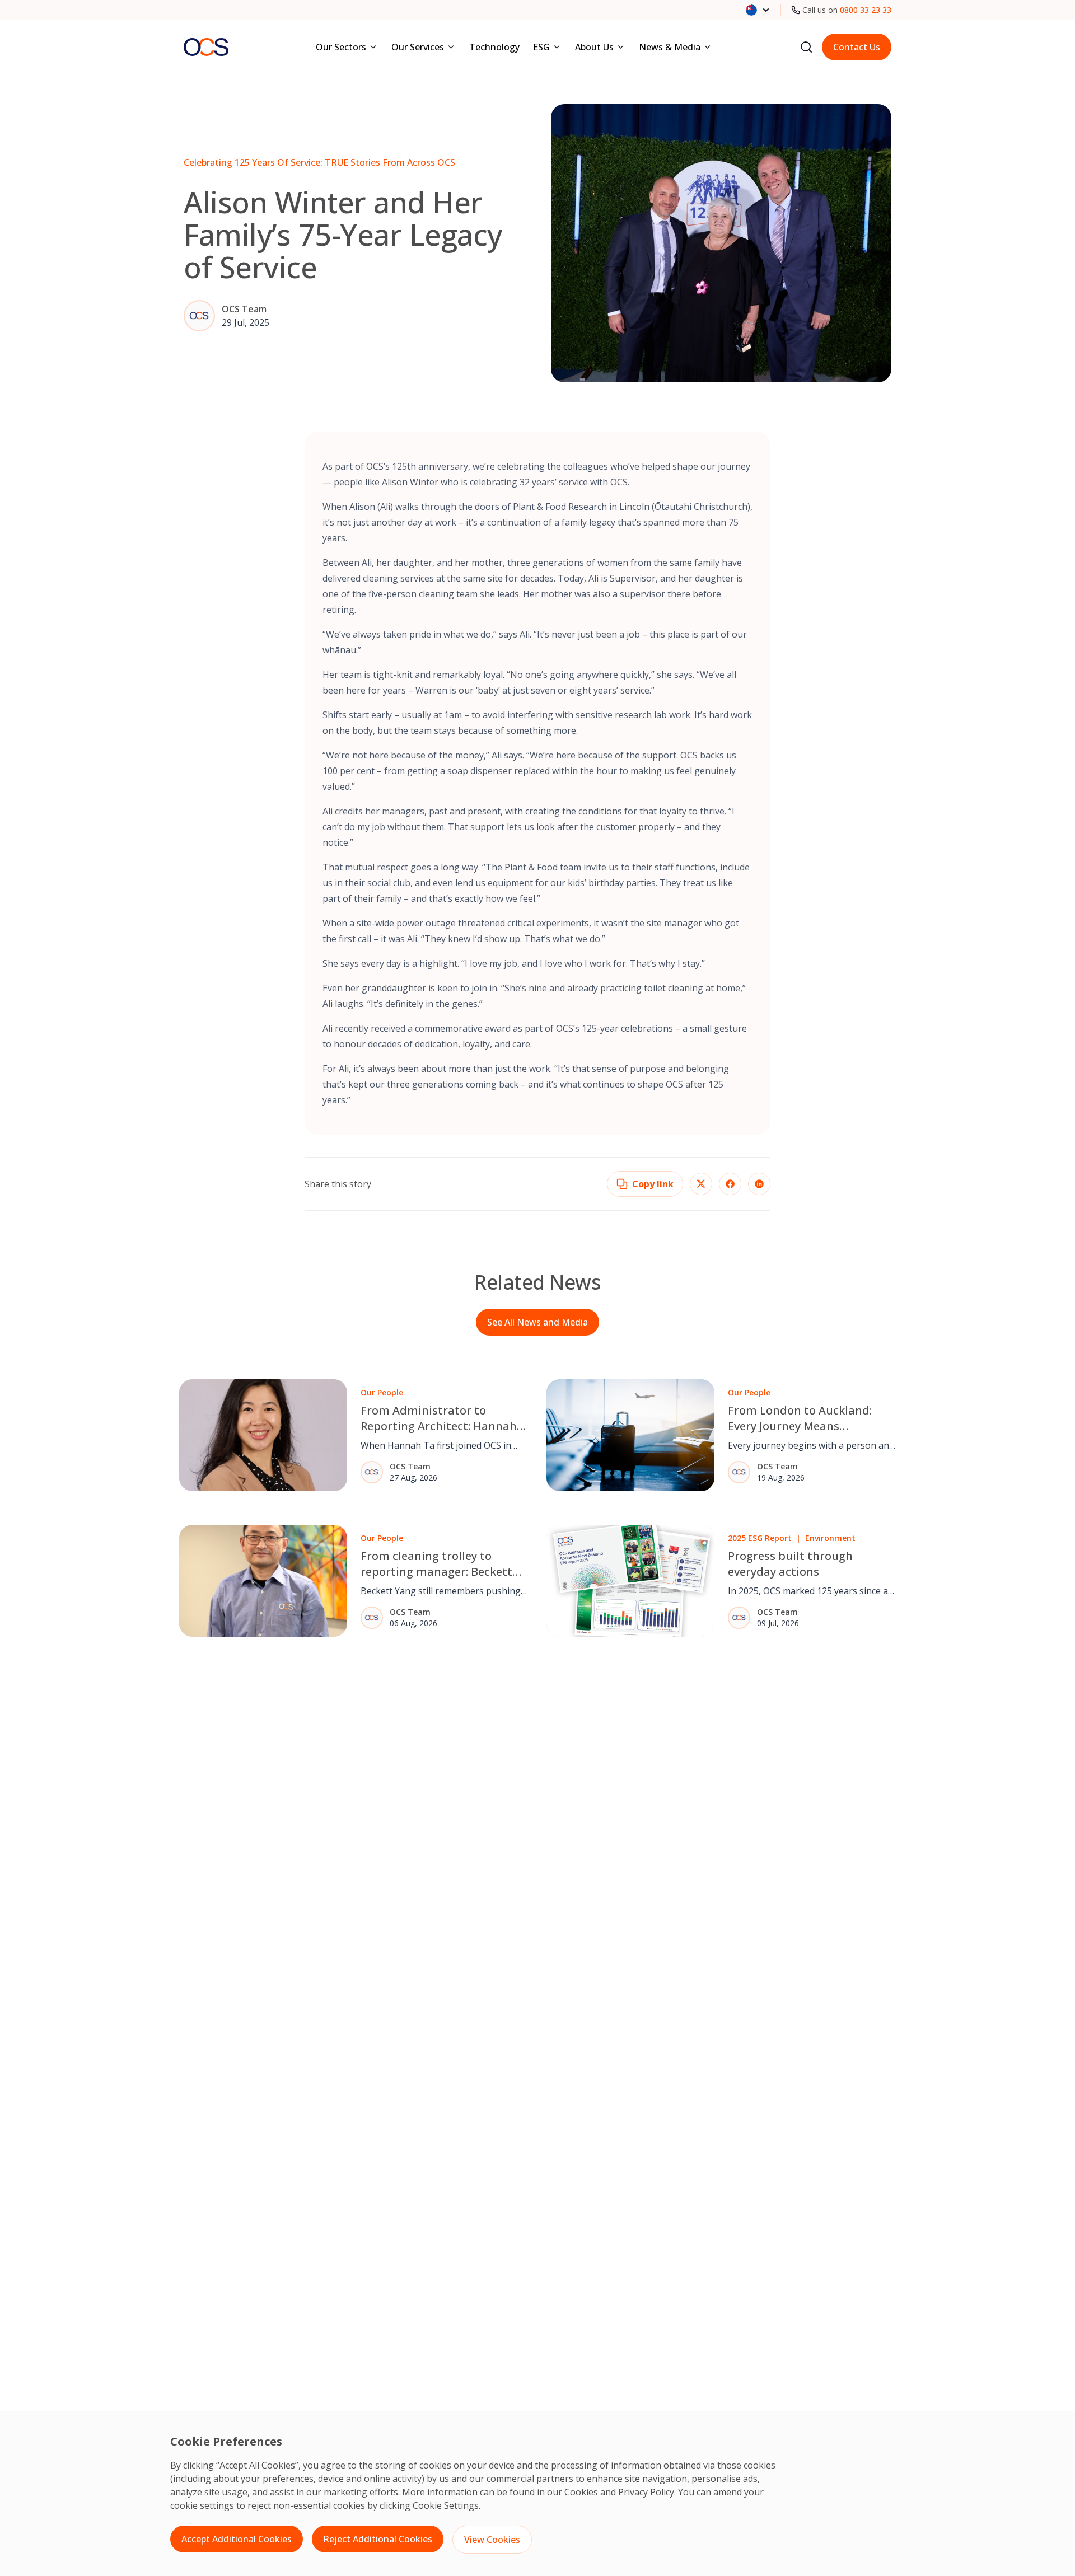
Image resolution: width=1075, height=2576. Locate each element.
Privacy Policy (646, 2492)
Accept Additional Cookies (237, 2539)
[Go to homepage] (206, 47)
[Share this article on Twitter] (701, 1184)
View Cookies (492, 2540)
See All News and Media (537, 1322)
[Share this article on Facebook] (730, 1184)
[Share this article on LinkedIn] (759, 1184)
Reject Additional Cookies (378, 2539)
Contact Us (857, 47)
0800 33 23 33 (866, 10)
